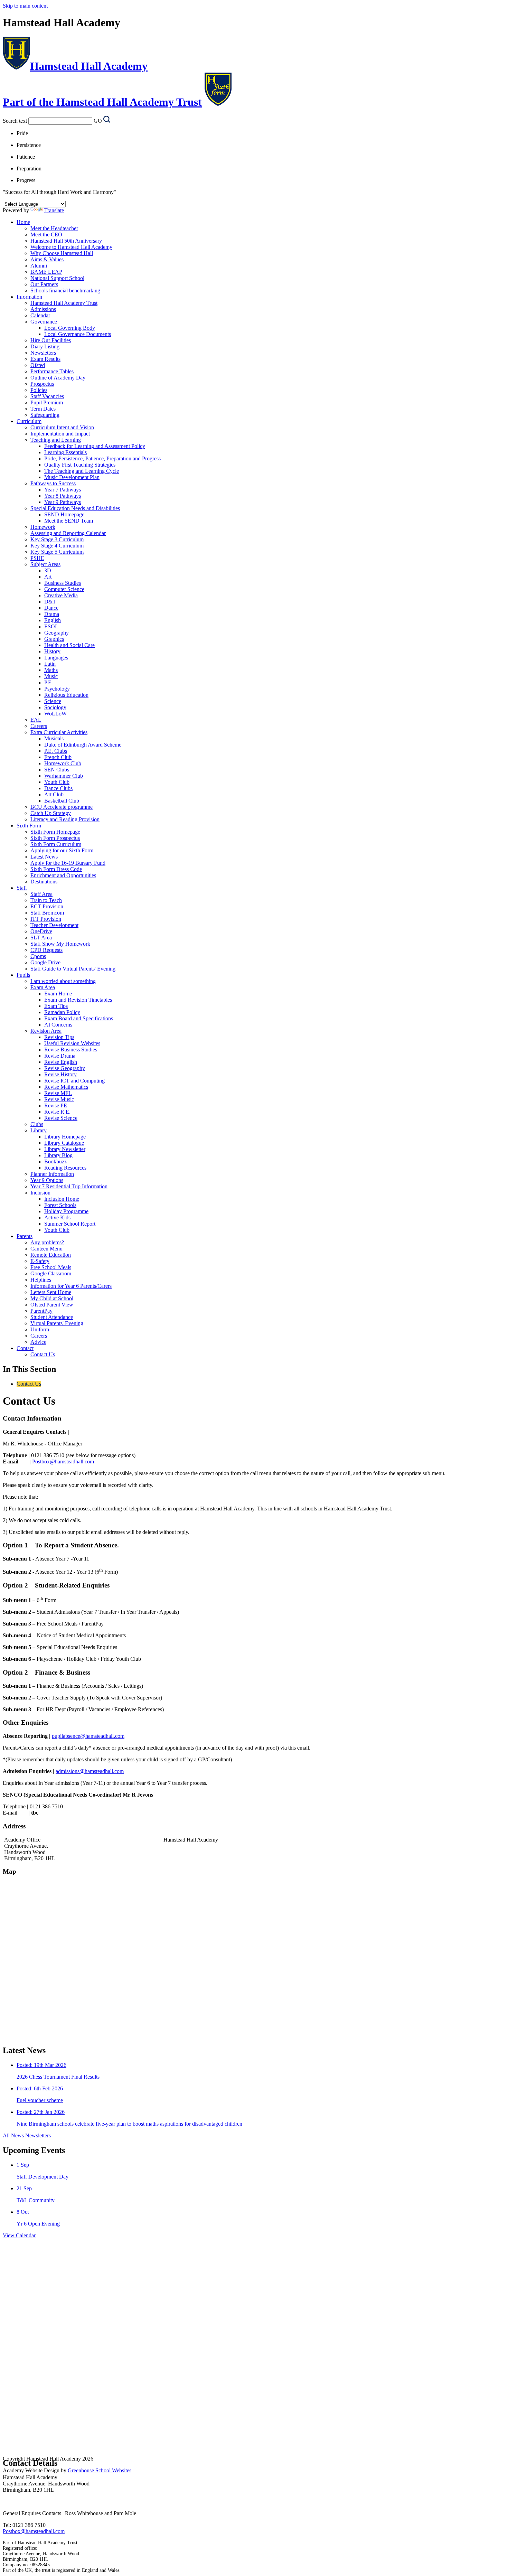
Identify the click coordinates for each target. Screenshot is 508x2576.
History (52, 651)
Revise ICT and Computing (74, 1081)
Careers (39, 726)
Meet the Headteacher (54, 228)
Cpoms (38, 956)
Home (23, 222)
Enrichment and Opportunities (63, 875)
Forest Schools (60, 1205)
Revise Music (59, 1099)
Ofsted (38, 365)
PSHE (37, 558)
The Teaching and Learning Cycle (82, 471)
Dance (51, 608)
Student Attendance (52, 1317)
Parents (25, 1236)
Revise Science (61, 1118)
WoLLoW (55, 714)
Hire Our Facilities (51, 340)
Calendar (40, 315)
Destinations (44, 882)
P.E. (49, 682)
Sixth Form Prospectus (55, 838)
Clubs (37, 1124)
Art (48, 577)
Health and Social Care (69, 645)
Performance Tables (52, 371)
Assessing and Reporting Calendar (68, 533)
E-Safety (40, 1261)
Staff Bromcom (47, 913)
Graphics (54, 639)
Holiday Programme (66, 1211)
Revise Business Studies (71, 1050)
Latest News (44, 857)
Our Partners (44, 284)
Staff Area (41, 894)
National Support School (57, 278)
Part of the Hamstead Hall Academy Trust (102, 102)
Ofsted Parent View (52, 1305)
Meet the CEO (46, 235)
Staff (22, 888)
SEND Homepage (64, 514)
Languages (56, 658)
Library (39, 1130)
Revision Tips (59, 1037)
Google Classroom (51, 1273)
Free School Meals (51, 1267)
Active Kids (57, 1217)
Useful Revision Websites (72, 1043)
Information (29, 297)
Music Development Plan (72, 477)
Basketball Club (62, 801)
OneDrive (41, 931)
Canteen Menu (46, 1249)
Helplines (41, 1280)
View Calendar (19, 2235)
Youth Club (57, 782)
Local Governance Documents (78, 334)
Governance (44, 322)
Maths (51, 670)
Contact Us (43, 1354)
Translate (54, 210)
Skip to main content (25, 6)
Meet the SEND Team (69, 521)
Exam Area (43, 987)
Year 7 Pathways (63, 490)
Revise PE (56, 1106)
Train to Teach (46, 900)
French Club (58, 757)
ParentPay (41, 1311)
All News (13, 2135)
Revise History (60, 1074)
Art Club (54, 794)
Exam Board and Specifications (79, 1018)
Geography (57, 633)
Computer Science (64, 589)
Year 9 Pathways (63, 502)
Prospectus (42, 384)
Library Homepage (65, 1137)
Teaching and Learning (56, 440)
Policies (39, 390)
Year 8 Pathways (63, 496)
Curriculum (29, 421)
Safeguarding (45, 415)
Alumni (39, 266)
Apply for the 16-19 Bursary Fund (68, 863)
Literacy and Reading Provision (65, 819)
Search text (15, 121)
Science (53, 701)
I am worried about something (63, 981)
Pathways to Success (53, 483)
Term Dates (43, 409)
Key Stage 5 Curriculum (57, 552)
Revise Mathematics (66, 1087)
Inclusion (40, 1193)
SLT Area (41, 938)
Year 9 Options (47, 1180)
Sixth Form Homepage (55, 832)
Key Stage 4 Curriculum (57, 546)
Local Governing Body (70, 328)
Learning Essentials (65, 452)
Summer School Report (70, 1224)
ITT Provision (46, 919)
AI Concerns (58, 1025)
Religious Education (66, 695)
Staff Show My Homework (60, 944)
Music (51, 676)
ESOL (51, 626)
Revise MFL (58, 1093)
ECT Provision (47, 906)
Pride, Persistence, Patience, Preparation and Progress (102, 458)
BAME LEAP (46, 272)
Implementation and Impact (60, 434)
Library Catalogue (64, 1143)
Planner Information (52, 1174)
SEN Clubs (57, 770)
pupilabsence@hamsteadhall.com (88, 1736)
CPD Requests (46, 950)
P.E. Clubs (56, 751)
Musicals (54, 738)
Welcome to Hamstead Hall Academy (71, 247)
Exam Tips (56, 1006)
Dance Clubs (58, 788)
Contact (25, 1348)
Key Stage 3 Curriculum (57, 539)
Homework (43, 527)
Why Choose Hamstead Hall (62, 253)
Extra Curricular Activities (59, 732)
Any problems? (47, 1242)
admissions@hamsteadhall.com (90, 1771)
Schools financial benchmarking (65, 291)
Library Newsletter (65, 1149)
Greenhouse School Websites (100, 2470)
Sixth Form (29, 826)
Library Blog (58, 1155)
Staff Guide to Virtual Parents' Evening (73, 969)
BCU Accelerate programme (62, 807)
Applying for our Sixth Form (62, 850)
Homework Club (63, 763)
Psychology (57, 689)
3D (48, 570)
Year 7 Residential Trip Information (69, 1186)
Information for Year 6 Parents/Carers (71, 1286)
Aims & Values (47, 259)
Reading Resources (65, 1168)
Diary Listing (45, 346)
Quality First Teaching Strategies (80, 465)
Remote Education (51, 1255)
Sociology (55, 707)
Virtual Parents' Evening (57, 1323)
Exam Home (58, 994)
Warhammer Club (64, 776)
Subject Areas (45, 564)
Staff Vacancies (47, 396)
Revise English (61, 1062)
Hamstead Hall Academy (89, 66)
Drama (52, 614)
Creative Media (61, 595)
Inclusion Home (62, 1199)
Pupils (23, 975)
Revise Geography (65, 1068)
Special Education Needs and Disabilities (75, 508)
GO (98, 121)
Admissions (43, 309)
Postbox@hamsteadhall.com (63, 1462)
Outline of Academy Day (58, 378)
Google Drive (45, 962)
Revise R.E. (57, 1112)
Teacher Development (54, 925)
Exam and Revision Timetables (78, 1000)
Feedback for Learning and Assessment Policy (95, 446)
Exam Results (45, 359)
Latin (50, 664)
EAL (36, 720)
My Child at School (52, 1298)
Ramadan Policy (62, 1012)
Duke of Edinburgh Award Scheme (83, 745)
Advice (38, 1342)
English (53, 620)
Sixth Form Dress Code (56, 869)
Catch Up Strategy (51, 813)
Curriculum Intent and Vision (62, 427)
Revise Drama (60, 1056)
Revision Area (46, 1031)
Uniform (40, 1329)
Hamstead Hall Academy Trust (64, 303)
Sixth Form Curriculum (56, 844)
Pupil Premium (47, 402)
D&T (50, 602)
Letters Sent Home (51, 1292)
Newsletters (43, 353)
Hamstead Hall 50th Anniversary (66, 241)
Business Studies (63, 583)
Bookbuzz (55, 1161)
